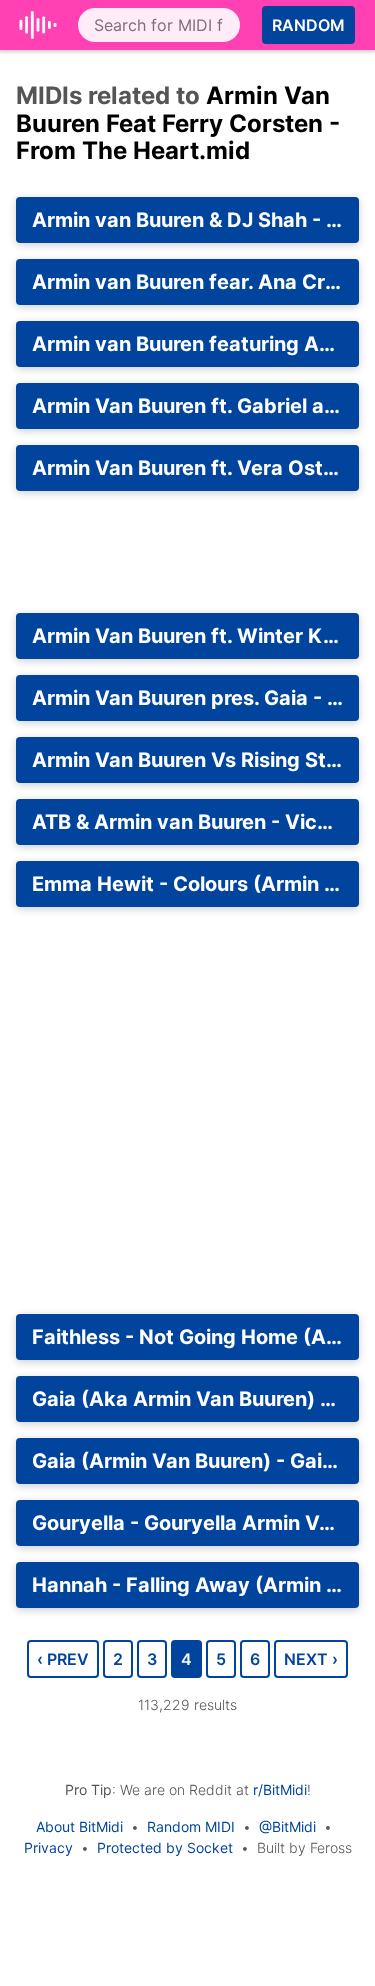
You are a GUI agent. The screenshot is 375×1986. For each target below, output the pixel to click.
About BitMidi (79, 1826)
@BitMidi (287, 1826)
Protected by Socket (165, 1847)
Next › (311, 1659)
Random (308, 25)
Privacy (48, 1847)
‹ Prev (63, 1659)
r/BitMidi (280, 1789)
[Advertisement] (187, 552)
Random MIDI (191, 1826)
